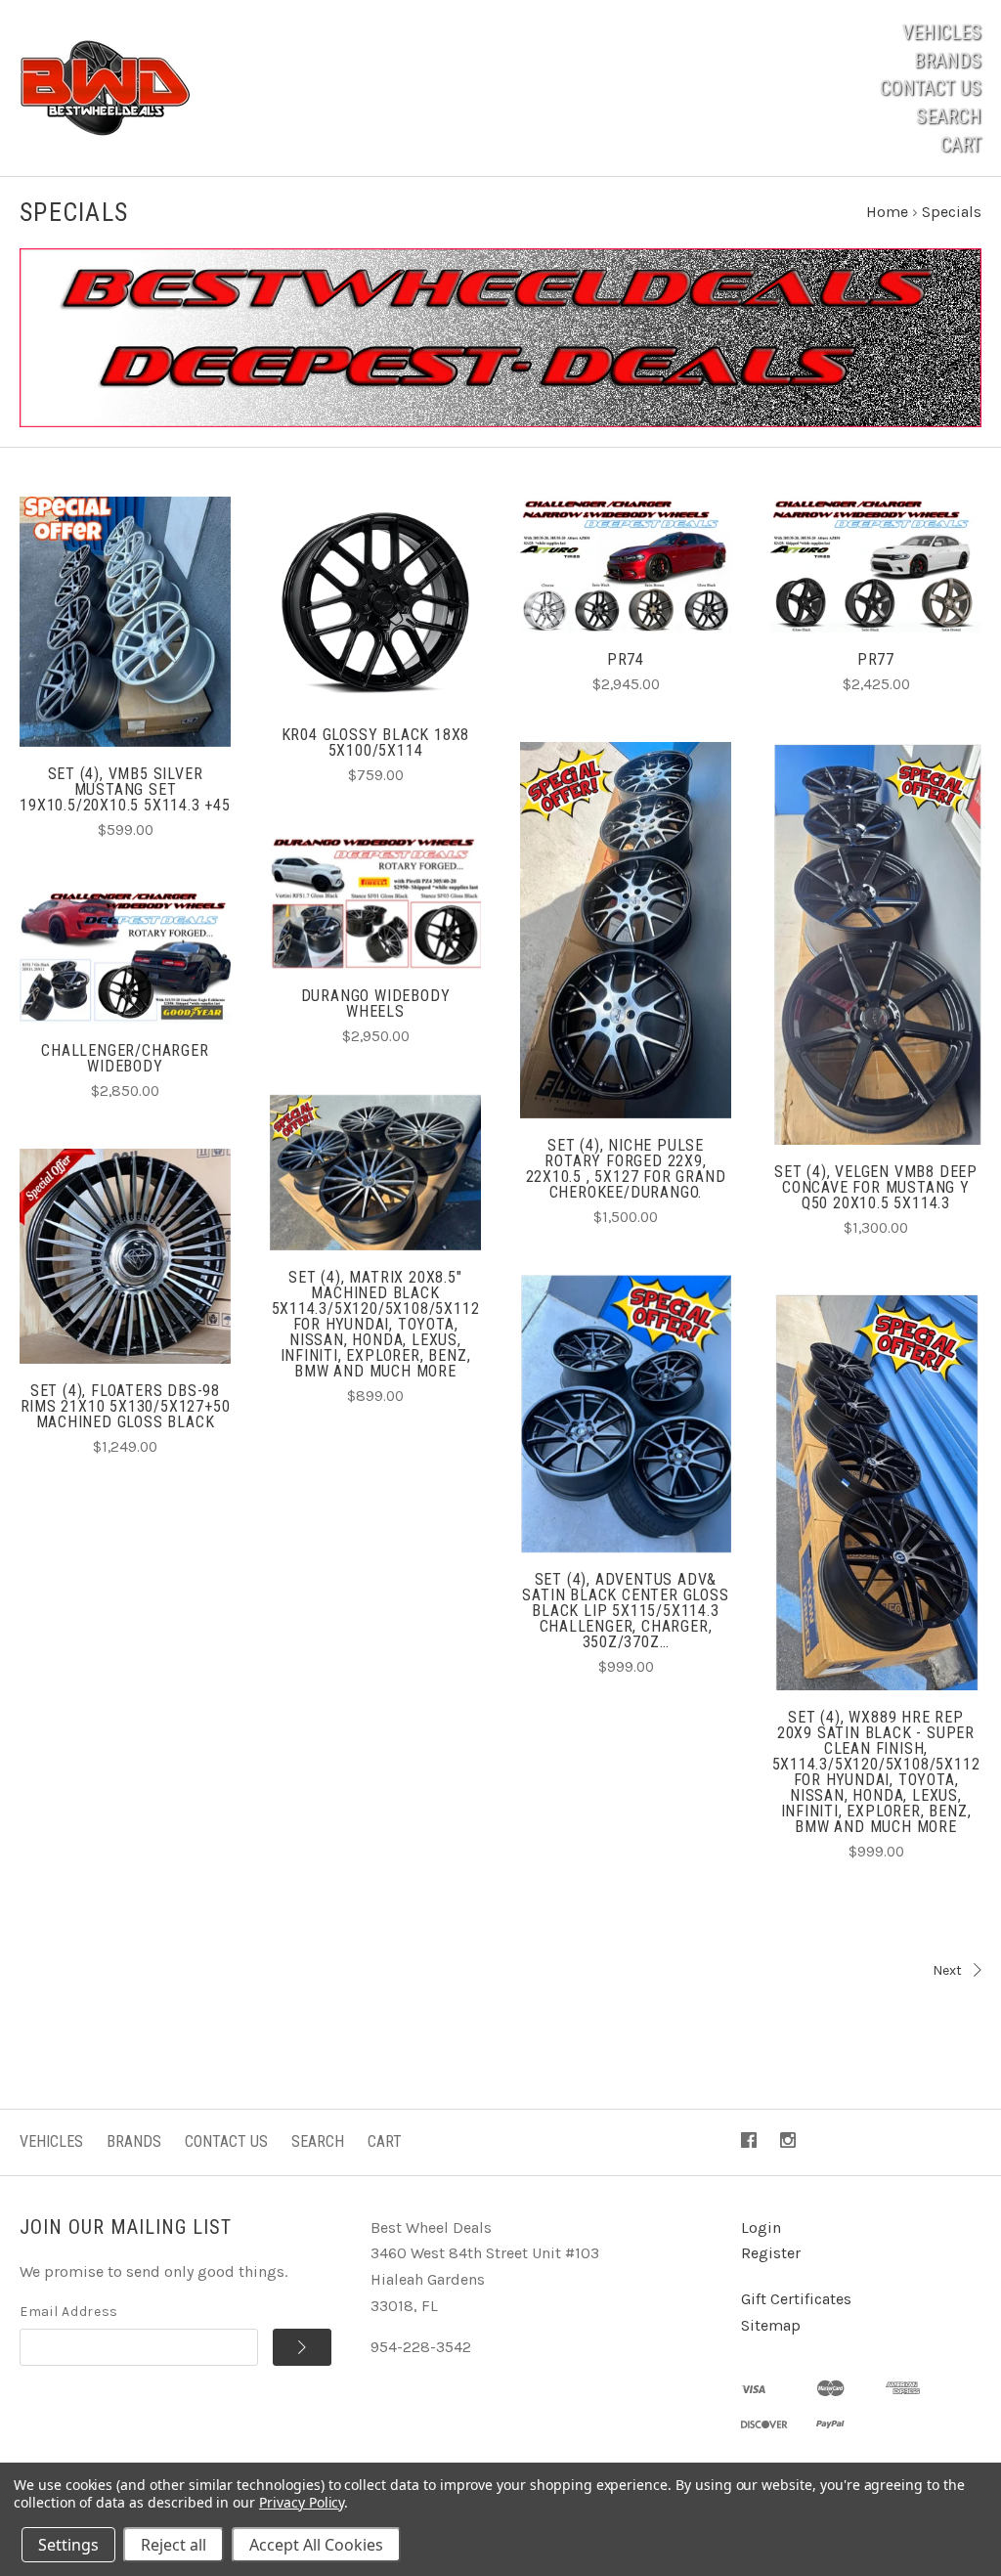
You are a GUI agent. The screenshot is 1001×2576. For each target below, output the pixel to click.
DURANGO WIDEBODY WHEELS (376, 1004)
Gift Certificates (796, 2299)
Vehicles (942, 32)
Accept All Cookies (316, 2545)
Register (771, 2253)
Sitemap (771, 2325)
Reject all (174, 2545)
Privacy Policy (302, 2502)
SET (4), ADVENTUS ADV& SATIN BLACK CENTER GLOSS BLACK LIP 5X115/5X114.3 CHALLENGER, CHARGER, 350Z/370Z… (625, 1611)
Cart (961, 145)
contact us (931, 88)
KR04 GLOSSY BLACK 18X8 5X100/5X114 (376, 742)
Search (949, 116)
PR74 (626, 659)
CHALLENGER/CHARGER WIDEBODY (125, 1058)
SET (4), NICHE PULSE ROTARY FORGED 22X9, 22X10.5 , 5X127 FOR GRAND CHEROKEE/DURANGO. (626, 1169)
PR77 (876, 659)
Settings (68, 2545)
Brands (948, 61)
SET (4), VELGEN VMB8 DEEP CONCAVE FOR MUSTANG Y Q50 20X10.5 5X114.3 (876, 1187)
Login (761, 2227)
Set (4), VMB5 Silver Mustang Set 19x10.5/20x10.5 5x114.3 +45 (125, 789)
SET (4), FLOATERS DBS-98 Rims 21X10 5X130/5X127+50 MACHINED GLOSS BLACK (126, 1406)
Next (947, 1970)
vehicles (51, 2141)
